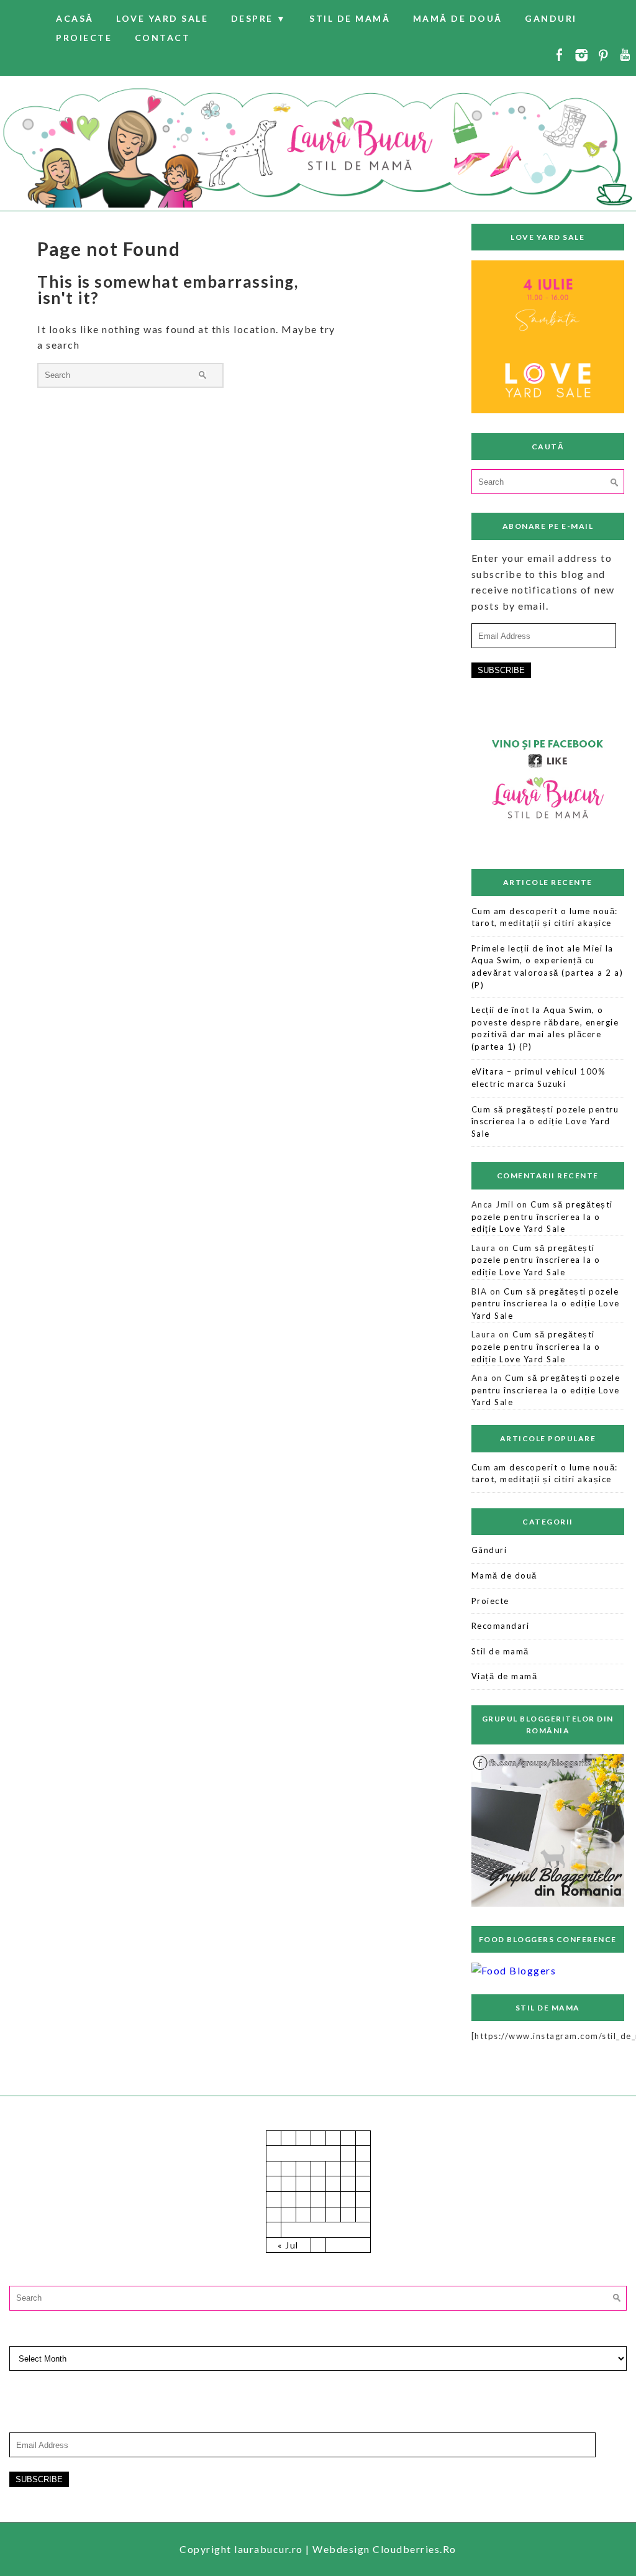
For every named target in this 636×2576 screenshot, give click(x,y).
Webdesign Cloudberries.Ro (384, 2549)
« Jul (288, 2245)
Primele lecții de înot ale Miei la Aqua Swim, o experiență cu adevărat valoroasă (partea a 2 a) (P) (547, 967)
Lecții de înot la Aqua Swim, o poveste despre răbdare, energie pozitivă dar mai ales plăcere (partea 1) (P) (545, 1028)
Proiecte (84, 38)
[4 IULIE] (548, 409)
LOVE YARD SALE (162, 18)
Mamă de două (458, 18)
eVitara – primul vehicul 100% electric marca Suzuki (539, 1078)
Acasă (75, 18)
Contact (163, 38)
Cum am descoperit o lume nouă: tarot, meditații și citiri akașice (545, 917)
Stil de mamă (350, 18)
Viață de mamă (505, 1676)
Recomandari (501, 1626)
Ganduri (551, 18)
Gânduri (489, 1550)
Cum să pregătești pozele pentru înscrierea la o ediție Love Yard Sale (545, 1121)
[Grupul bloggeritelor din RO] (548, 1904)
